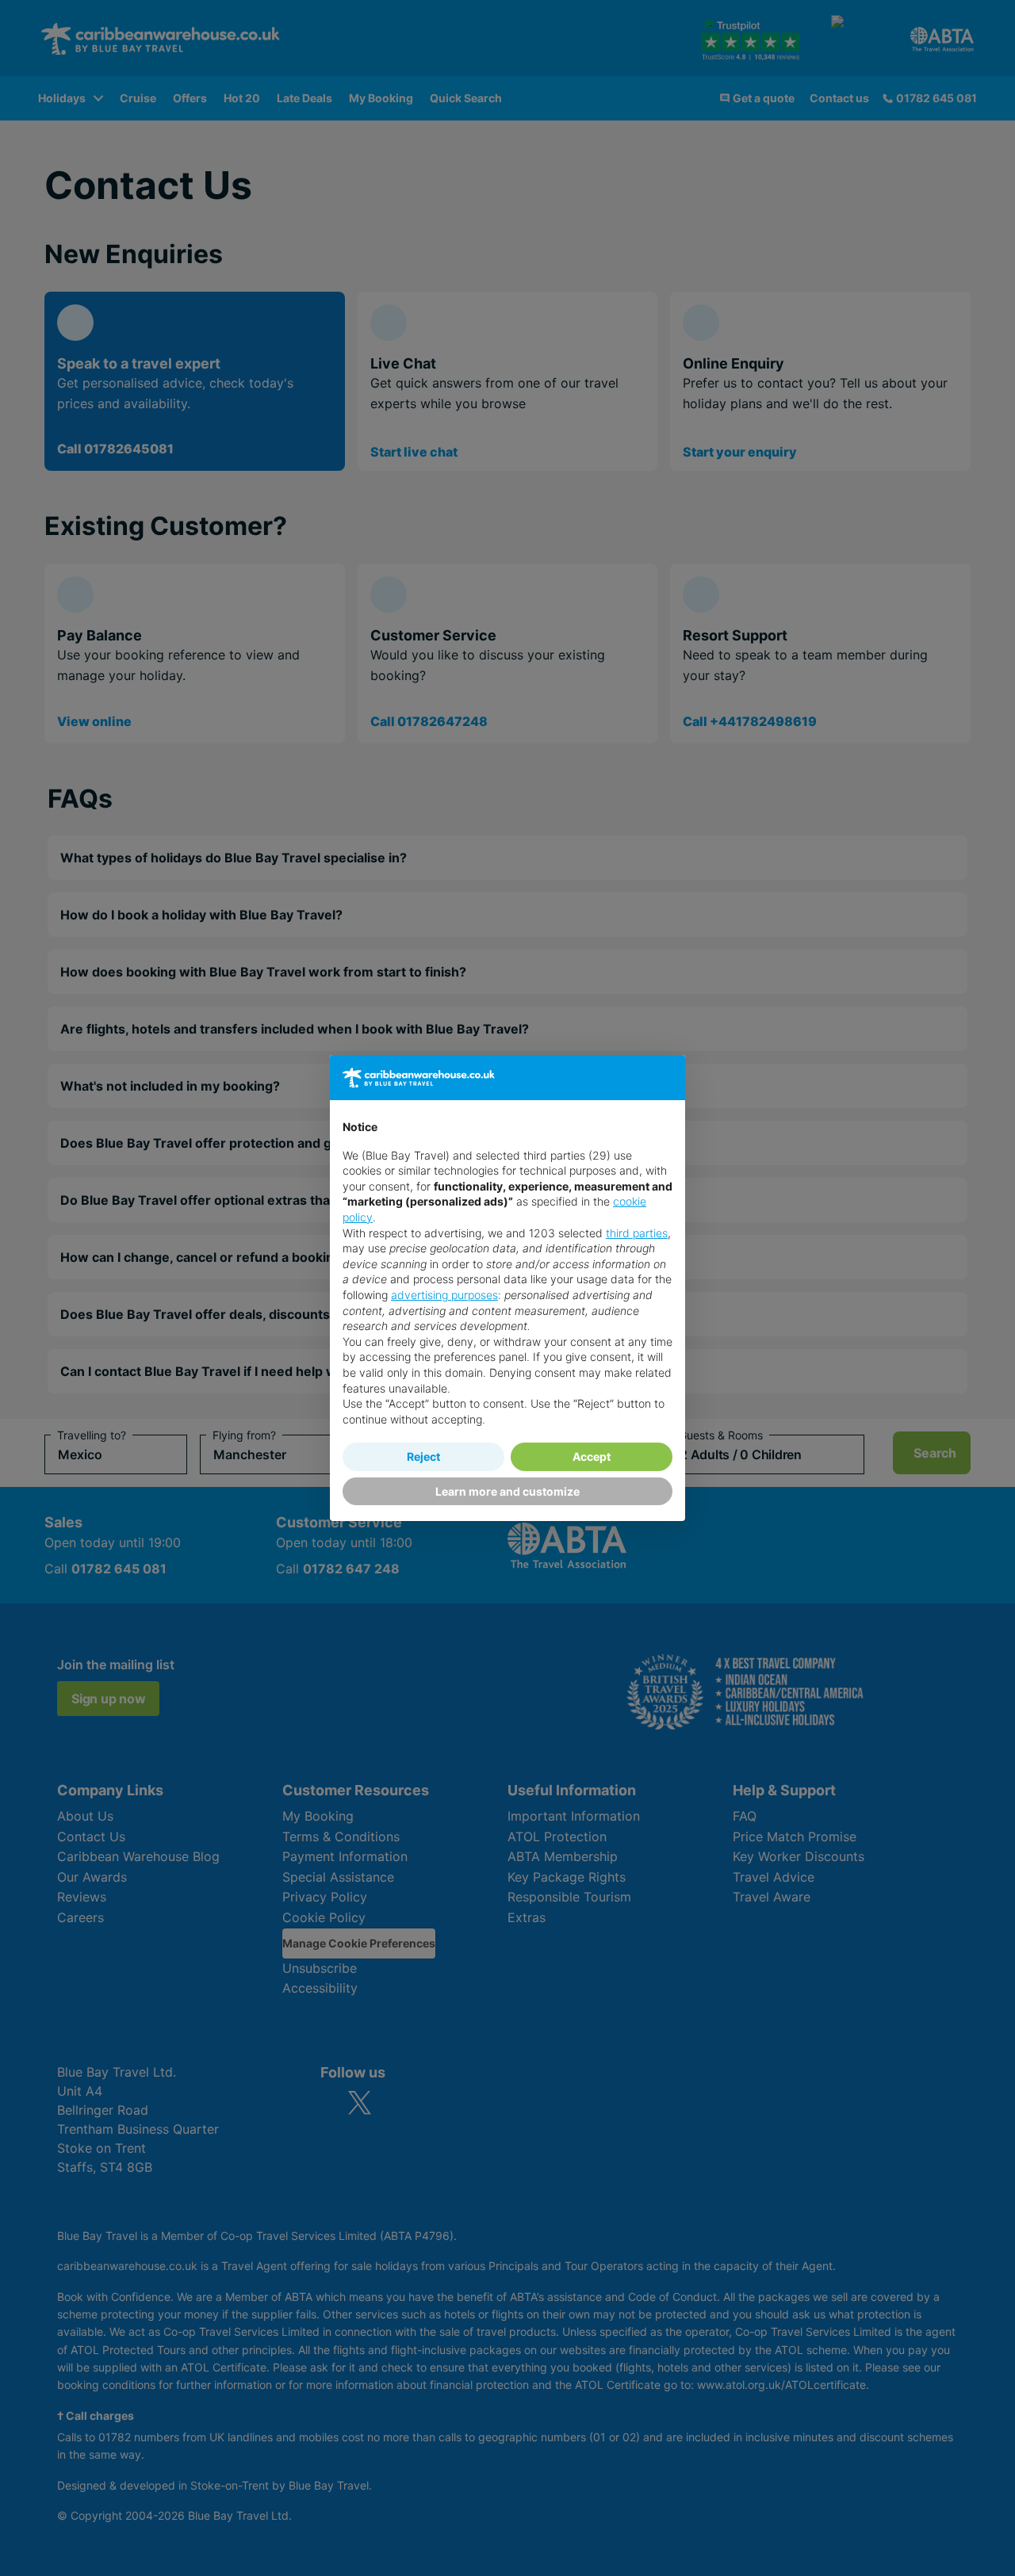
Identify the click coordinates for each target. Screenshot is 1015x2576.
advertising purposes (444, 1295)
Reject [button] (423, 1456)
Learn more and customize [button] (507, 1491)
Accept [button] (592, 1456)
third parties (637, 1233)
